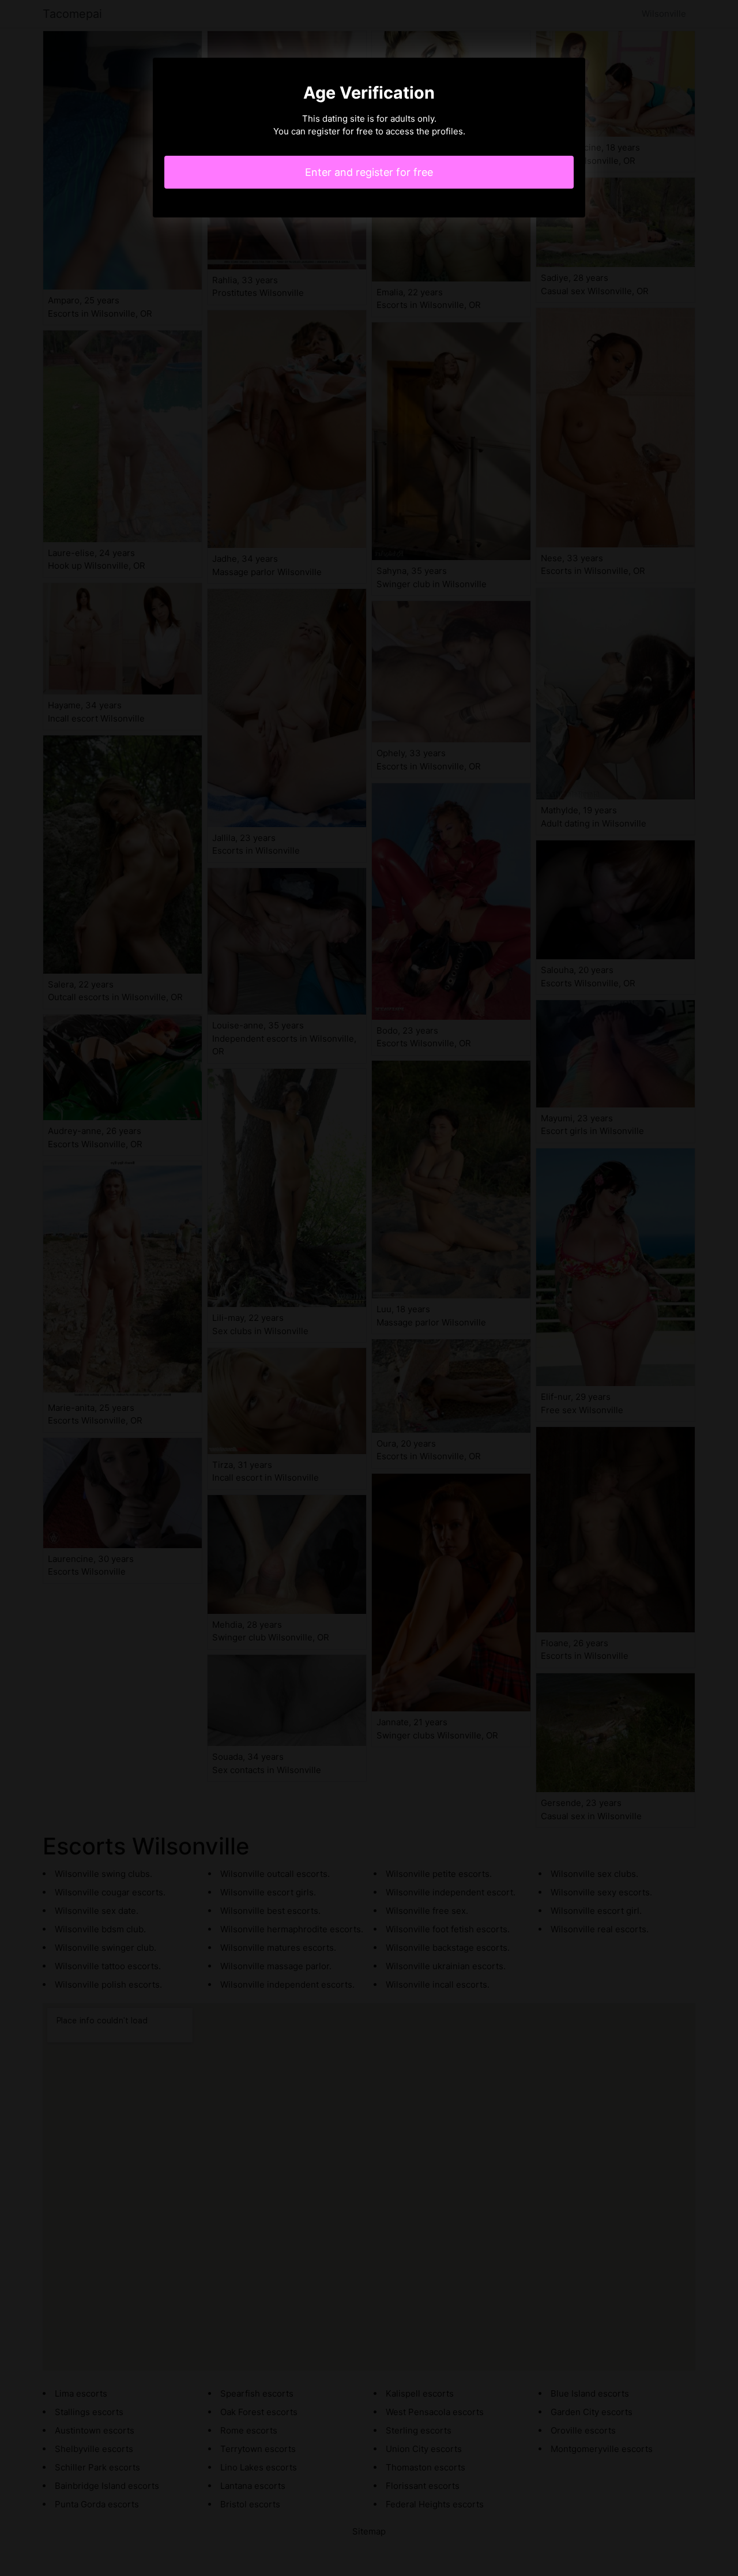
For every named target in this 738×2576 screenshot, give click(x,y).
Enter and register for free (369, 172)
